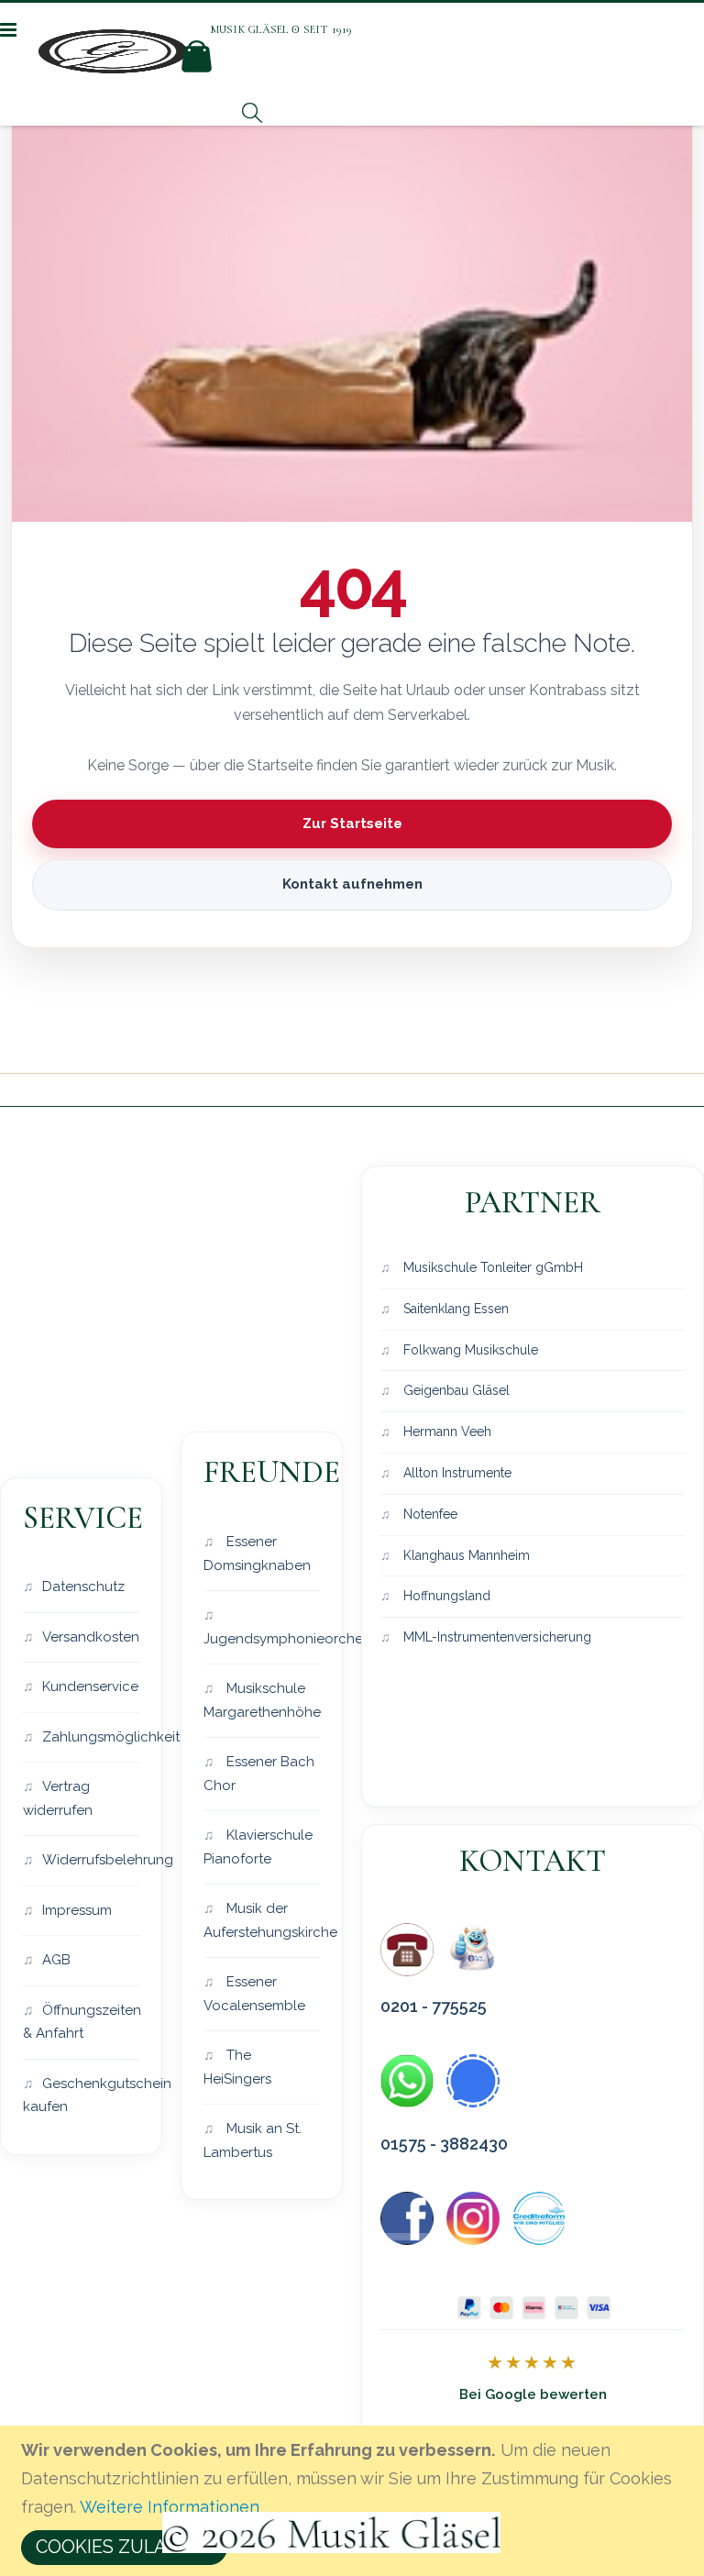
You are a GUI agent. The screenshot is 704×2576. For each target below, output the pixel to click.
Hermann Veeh (445, 1432)
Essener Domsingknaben (257, 1553)
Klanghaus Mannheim (465, 1555)
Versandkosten (91, 1637)
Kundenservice (90, 1686)
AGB (56, 1960)
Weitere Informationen (170, 2507)
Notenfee (429, 1514)
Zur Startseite (352, 824)
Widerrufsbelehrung (91, 1860)
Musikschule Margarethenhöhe (262, 1700)
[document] (355, 2501)
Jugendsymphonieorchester (262, 1639)
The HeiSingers (237, 2067)
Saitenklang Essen (454, 1309)
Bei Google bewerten (533, 2394)
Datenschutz (83, 1587)
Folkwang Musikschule (469, 1350)
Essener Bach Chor (259, 1774)
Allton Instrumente (456, 1473)
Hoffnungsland (445, 1596)
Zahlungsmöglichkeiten (91, 1737)
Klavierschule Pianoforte (258, 1847)
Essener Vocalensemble (254, 1994)
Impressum (77, 1910)
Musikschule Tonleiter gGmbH (491, 1267)
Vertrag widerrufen (58, 1798)
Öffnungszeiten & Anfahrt (81, 2022)
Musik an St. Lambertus (253, 2140)
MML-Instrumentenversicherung (495, 1637)
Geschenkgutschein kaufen (81, 2095)
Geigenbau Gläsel (455, 1390)
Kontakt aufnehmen (352, 884)
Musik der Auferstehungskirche (262, 1920)
